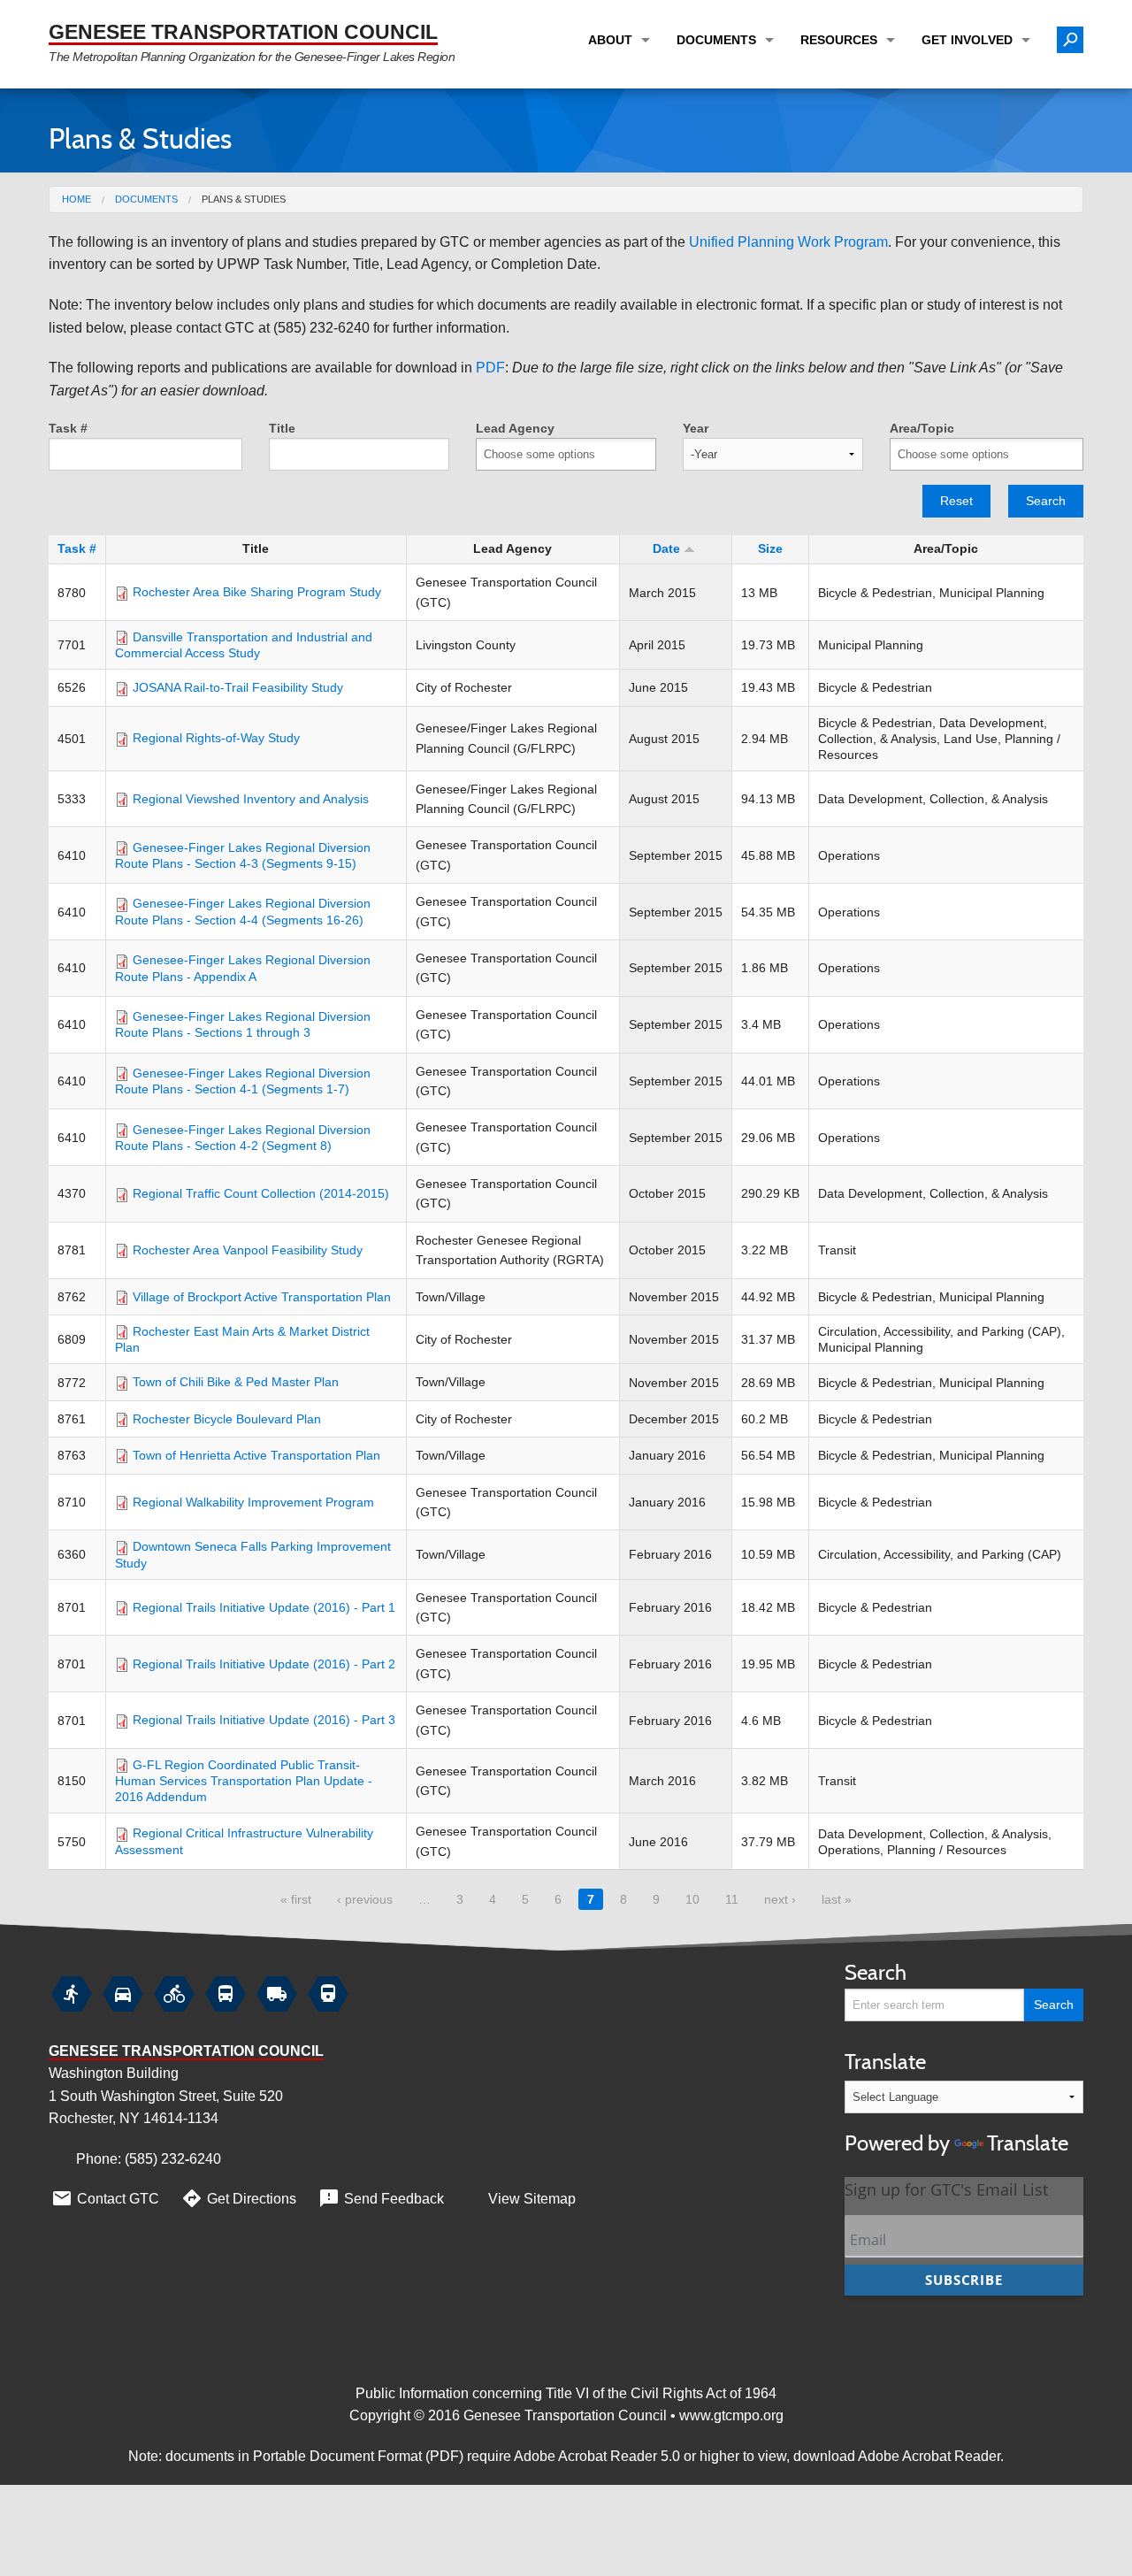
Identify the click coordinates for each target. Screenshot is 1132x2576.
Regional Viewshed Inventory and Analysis (251, 799)
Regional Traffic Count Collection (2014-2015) (261, 1193)
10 (692, 1899)
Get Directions (238, 2198)
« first (296, 1899)
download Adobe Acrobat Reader (897, 2456)
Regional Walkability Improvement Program (253, 1502)
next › (780, 1899)
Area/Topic (922, 428)
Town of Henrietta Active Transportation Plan (256, 1455)
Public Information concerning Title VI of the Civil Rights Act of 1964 (566, 2393)
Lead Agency (515, 428)
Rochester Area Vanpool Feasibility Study (248, 1250)
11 (732, 1899)
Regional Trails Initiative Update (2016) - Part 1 (264, 1607)
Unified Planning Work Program (788, 242)
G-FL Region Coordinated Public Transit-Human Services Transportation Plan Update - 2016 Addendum (244, 1781)
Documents (716, 40)
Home (76, 199)
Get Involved (967, 40)
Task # (68, 428)
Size (770, 548)
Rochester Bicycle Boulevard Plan (227, 1419)
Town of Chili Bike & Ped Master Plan (236, 1382)
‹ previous (365, 1899)
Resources (839, 40)
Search (1046, 501)
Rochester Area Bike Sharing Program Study (257, 592)
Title (282, 428)
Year (696, 428)
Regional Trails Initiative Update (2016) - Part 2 (264, 1664)
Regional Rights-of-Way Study (216, 738)
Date (666, 548)
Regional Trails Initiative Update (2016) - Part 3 (264, 1720)
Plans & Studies (244, 199)
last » (837, 1899)
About (610, 40)
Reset (956, 501)
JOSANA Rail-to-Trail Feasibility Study (238, 687)
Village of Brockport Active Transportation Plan (262, 1297)
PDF (490, 368)
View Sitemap (532, 2199)
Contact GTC (105, 2198)
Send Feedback (381, 2198)
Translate (956, 2102)
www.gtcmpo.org (731, 2415)
